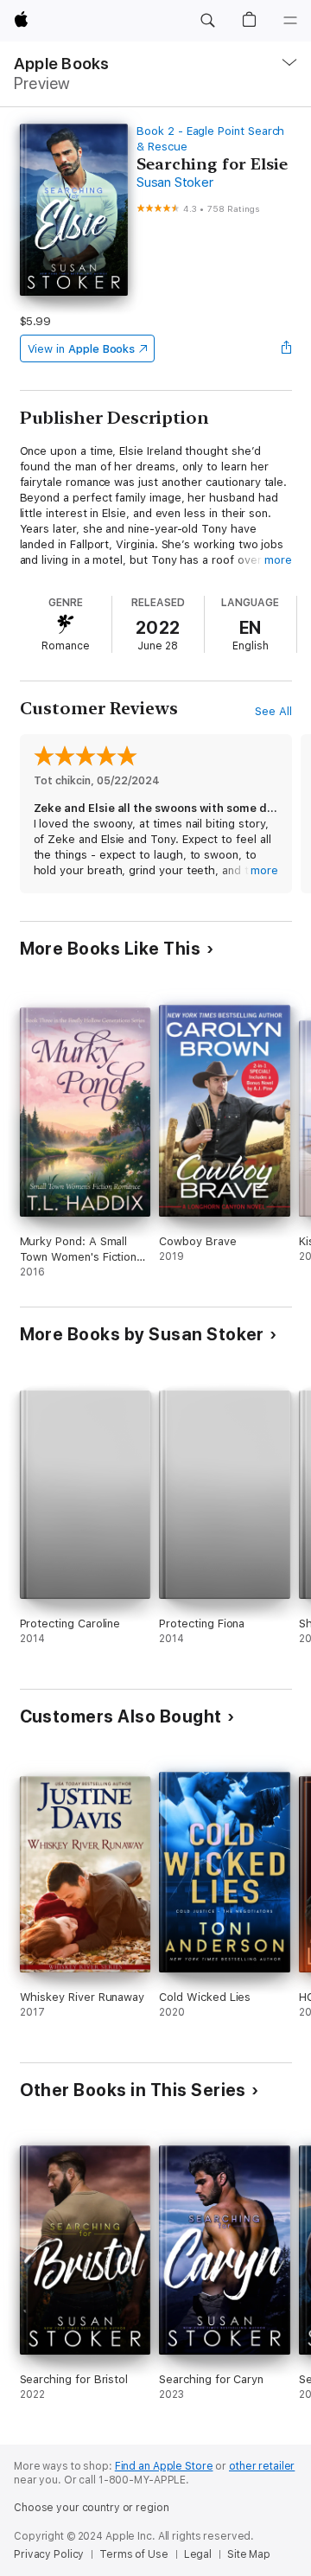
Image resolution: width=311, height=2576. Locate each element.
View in (82, 349)
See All (273, 711)
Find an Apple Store (164, 2466)
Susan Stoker (175, 182)
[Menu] (290, 21)
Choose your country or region (92, 2508)
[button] (207, 21)
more (278, 560)
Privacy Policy (49, 2554)
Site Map (249, 2554)
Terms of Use (134, 2554)
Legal (198, 2554)
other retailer (262, 2466)
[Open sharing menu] (286, 348)
